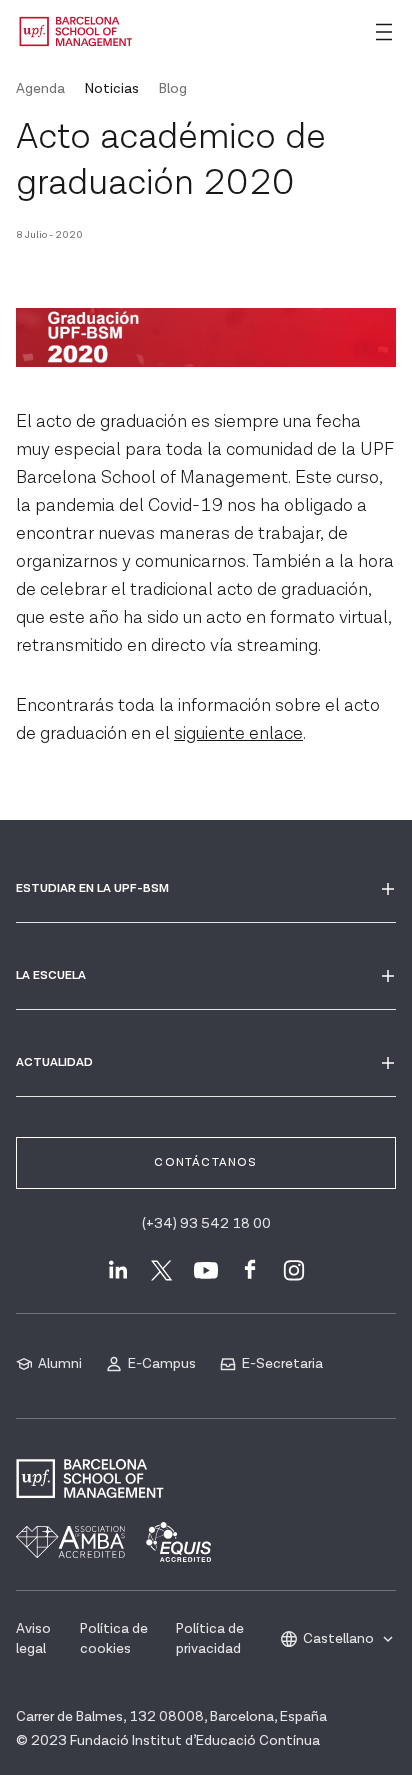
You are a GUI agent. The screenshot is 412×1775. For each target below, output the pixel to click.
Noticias (112, 89)
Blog (173, 89)
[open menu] (384, 32)
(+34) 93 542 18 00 (206, 1224)
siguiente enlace (238, 733)
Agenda (40, 89)
